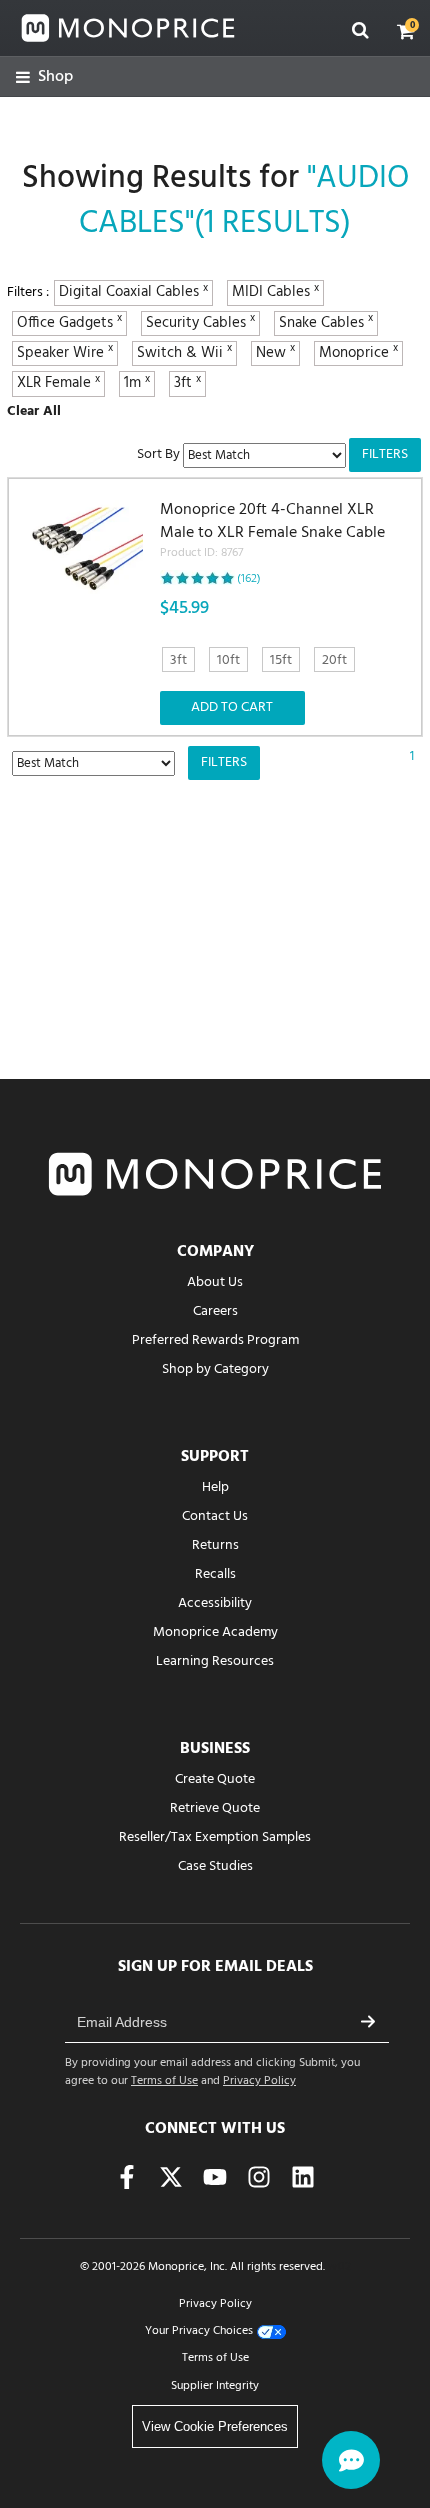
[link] (44, 77)
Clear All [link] (34, 411)
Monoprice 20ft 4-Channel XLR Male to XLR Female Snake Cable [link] (272, 530)
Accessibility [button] (215, 1603)
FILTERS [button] (385, 454)
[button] (406, 31)
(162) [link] (249, 579)
